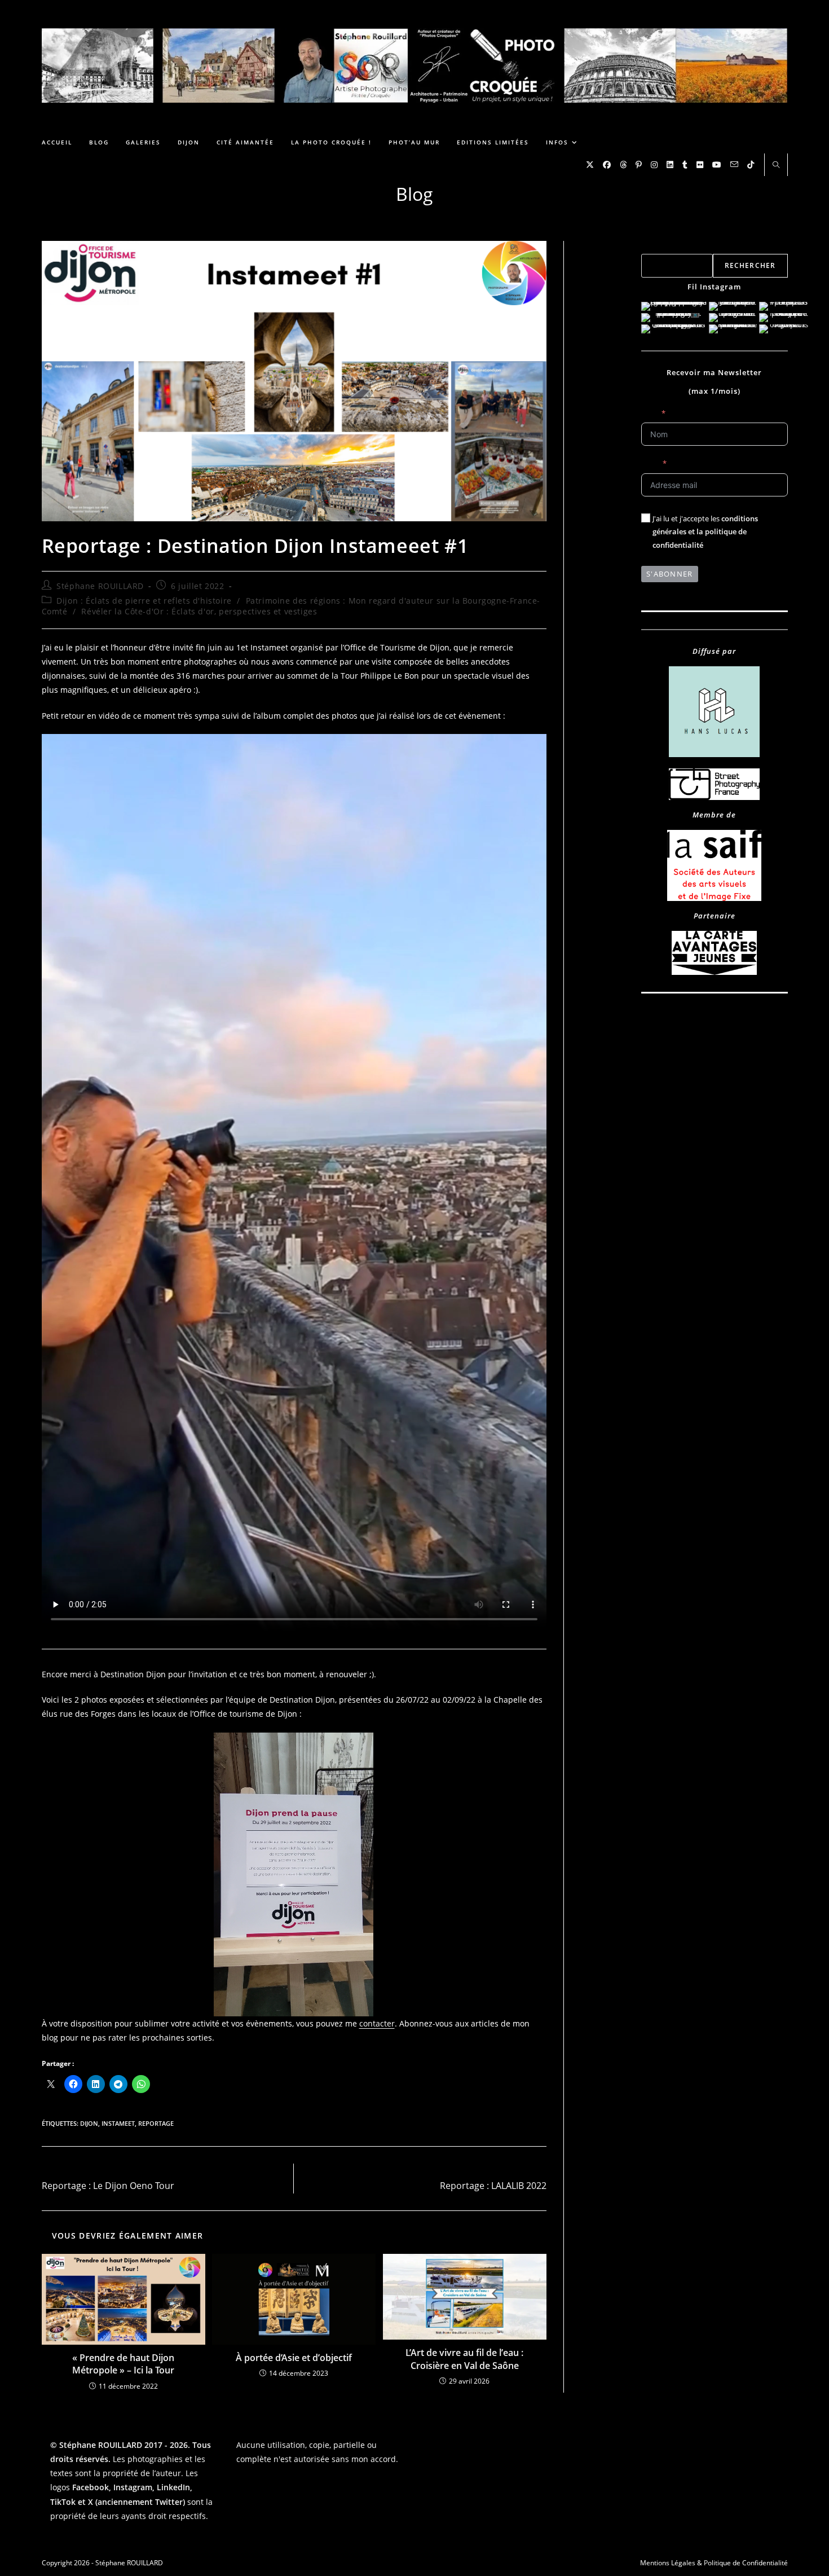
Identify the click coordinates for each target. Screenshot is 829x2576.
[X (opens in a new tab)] (590, 165)
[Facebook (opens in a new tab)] (607, 165)
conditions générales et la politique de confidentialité (705, 532)
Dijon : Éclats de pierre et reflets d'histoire (144, 601)
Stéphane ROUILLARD (100, 586)
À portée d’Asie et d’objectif (294, 2358)
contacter (377, 2023)
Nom (650, 413)
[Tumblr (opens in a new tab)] (685, 165)
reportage (156, 2123)
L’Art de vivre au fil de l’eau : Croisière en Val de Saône (464, 2359)
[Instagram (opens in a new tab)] (654, 165)
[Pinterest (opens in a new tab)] (639, 165)
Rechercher (660, 247)
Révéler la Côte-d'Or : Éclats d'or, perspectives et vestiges (199, 611)
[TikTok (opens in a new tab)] (751, 165)
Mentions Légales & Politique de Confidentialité (714, 2563)
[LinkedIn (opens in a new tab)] (670, 165)
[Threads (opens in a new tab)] (623, 165)
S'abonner (670, 574)
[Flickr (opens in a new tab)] (700, 165)
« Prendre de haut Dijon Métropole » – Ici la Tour (123, 2364)
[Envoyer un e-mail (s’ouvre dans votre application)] (734, 164)
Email (650, 463)
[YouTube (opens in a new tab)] (717, 165)
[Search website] (776, 165)
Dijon (89, 2123)
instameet (118, 2123)
